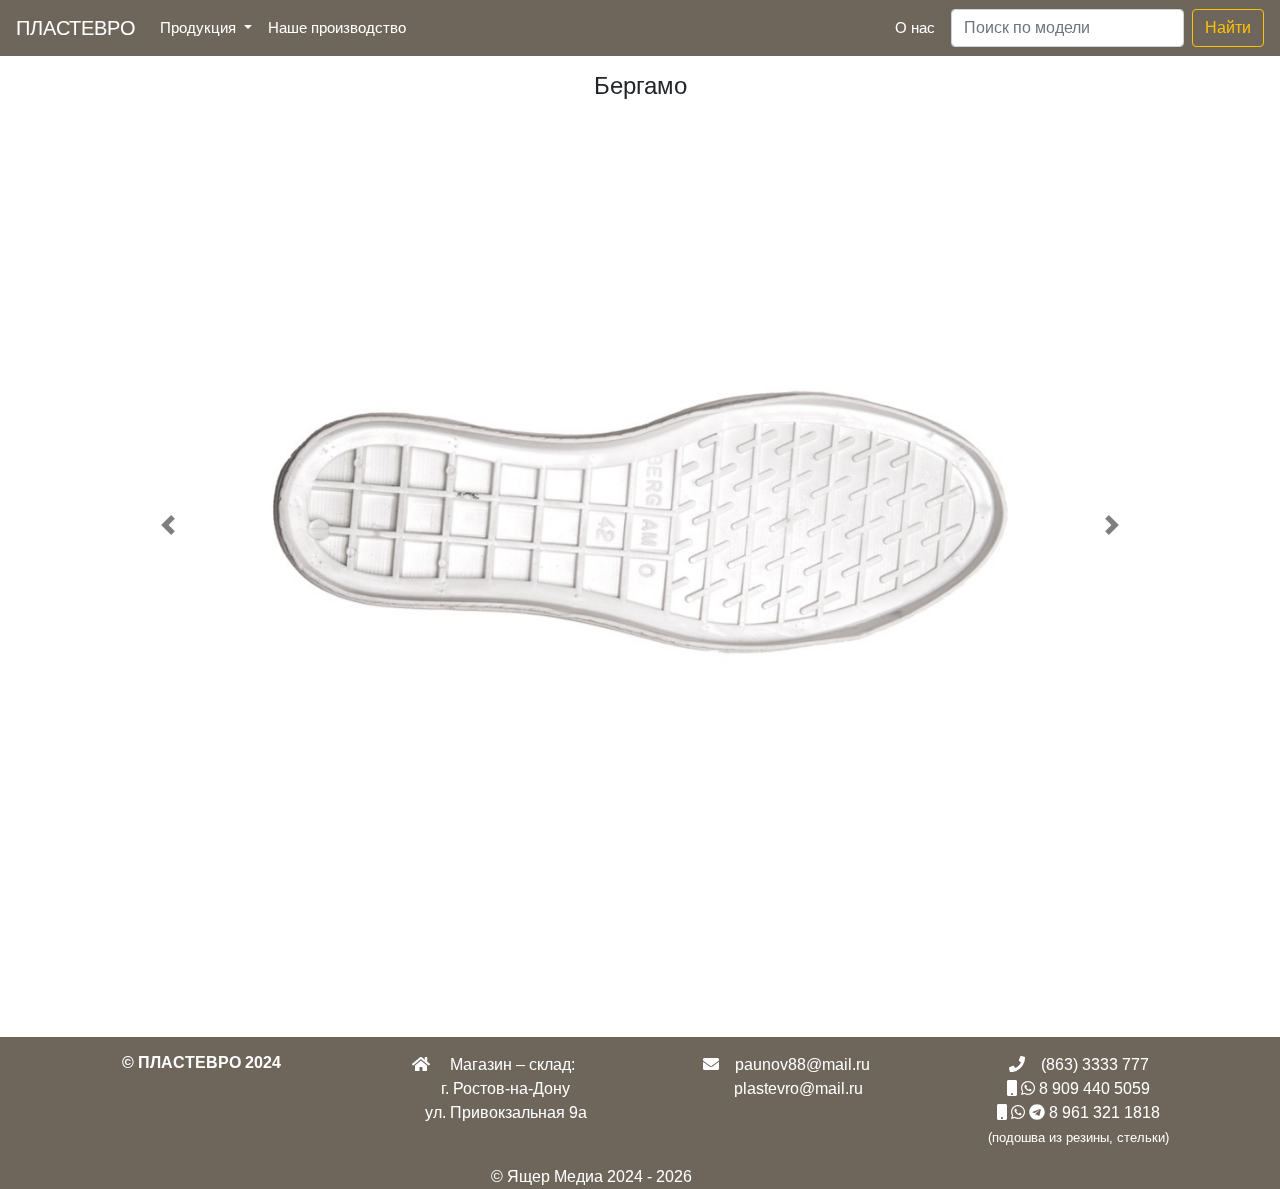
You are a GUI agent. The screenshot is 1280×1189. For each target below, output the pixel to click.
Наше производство (341, 27)
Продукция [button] (200, 27)
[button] (168, 525)
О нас (915, 27)
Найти (1228, 27)
